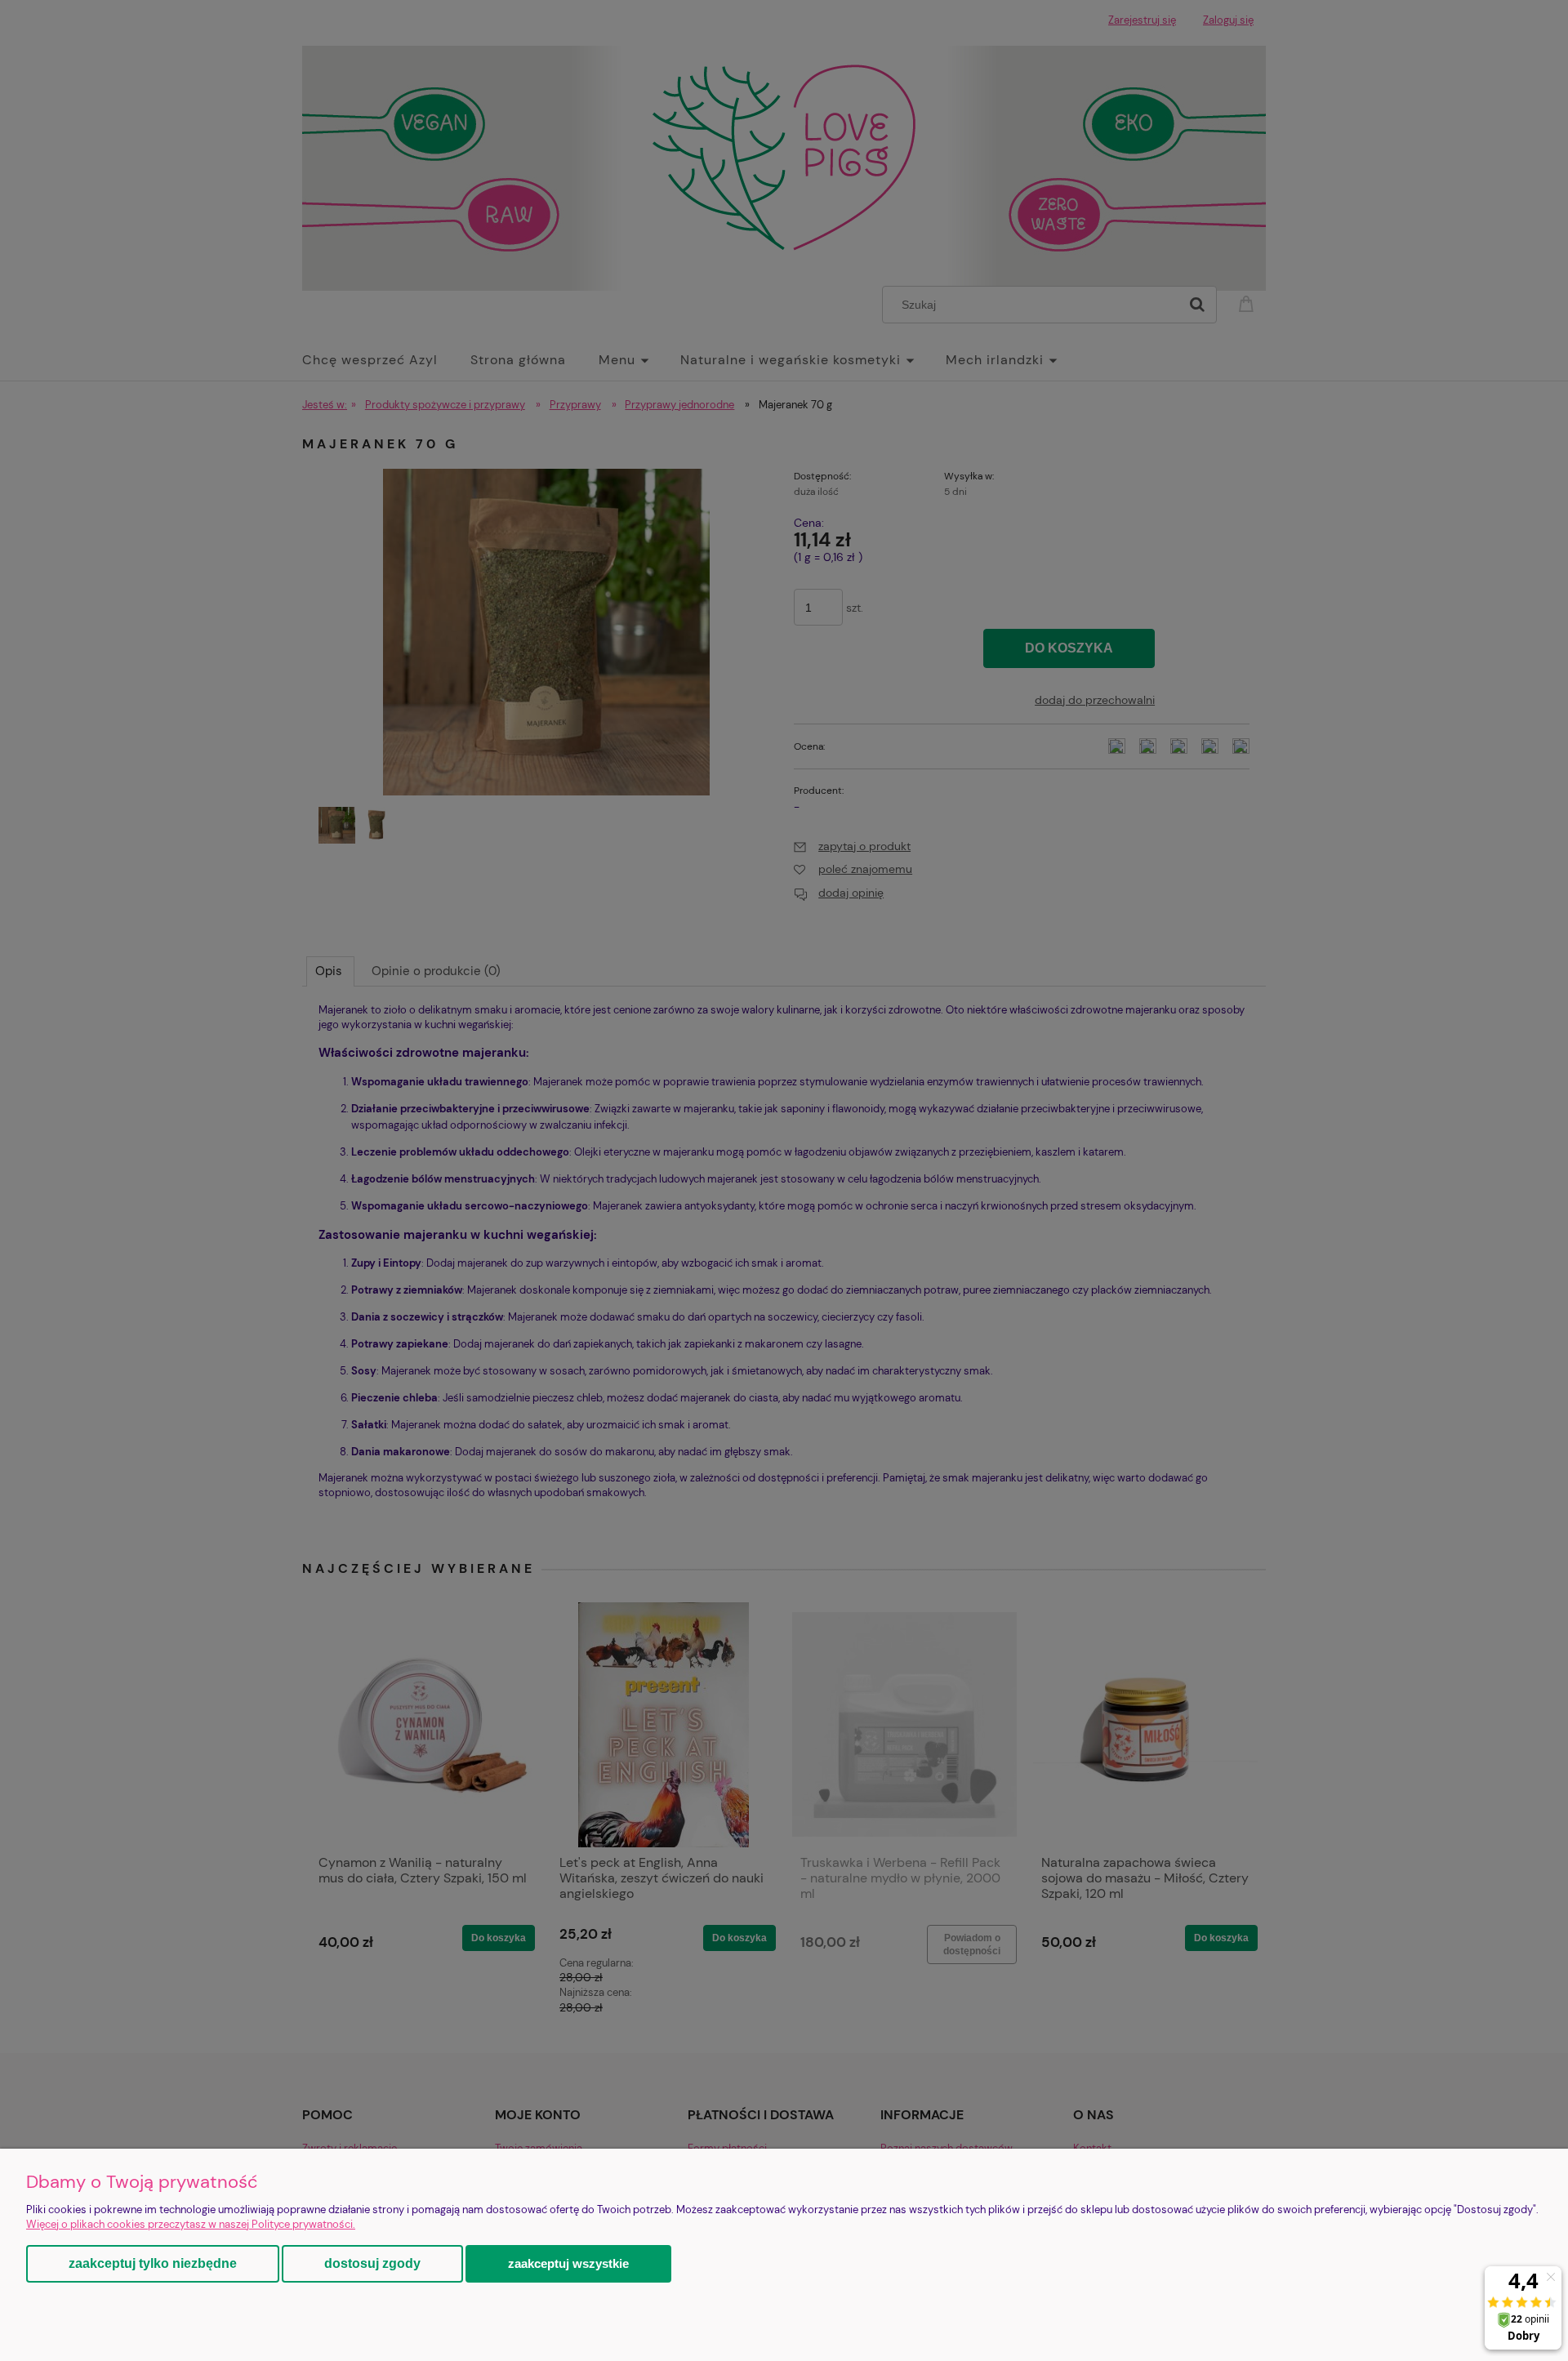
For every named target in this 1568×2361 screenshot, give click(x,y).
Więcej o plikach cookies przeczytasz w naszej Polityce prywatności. (191, 2224)
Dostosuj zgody (372, 2263)
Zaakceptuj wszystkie (568, 2263)
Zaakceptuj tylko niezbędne (153, 2263)
